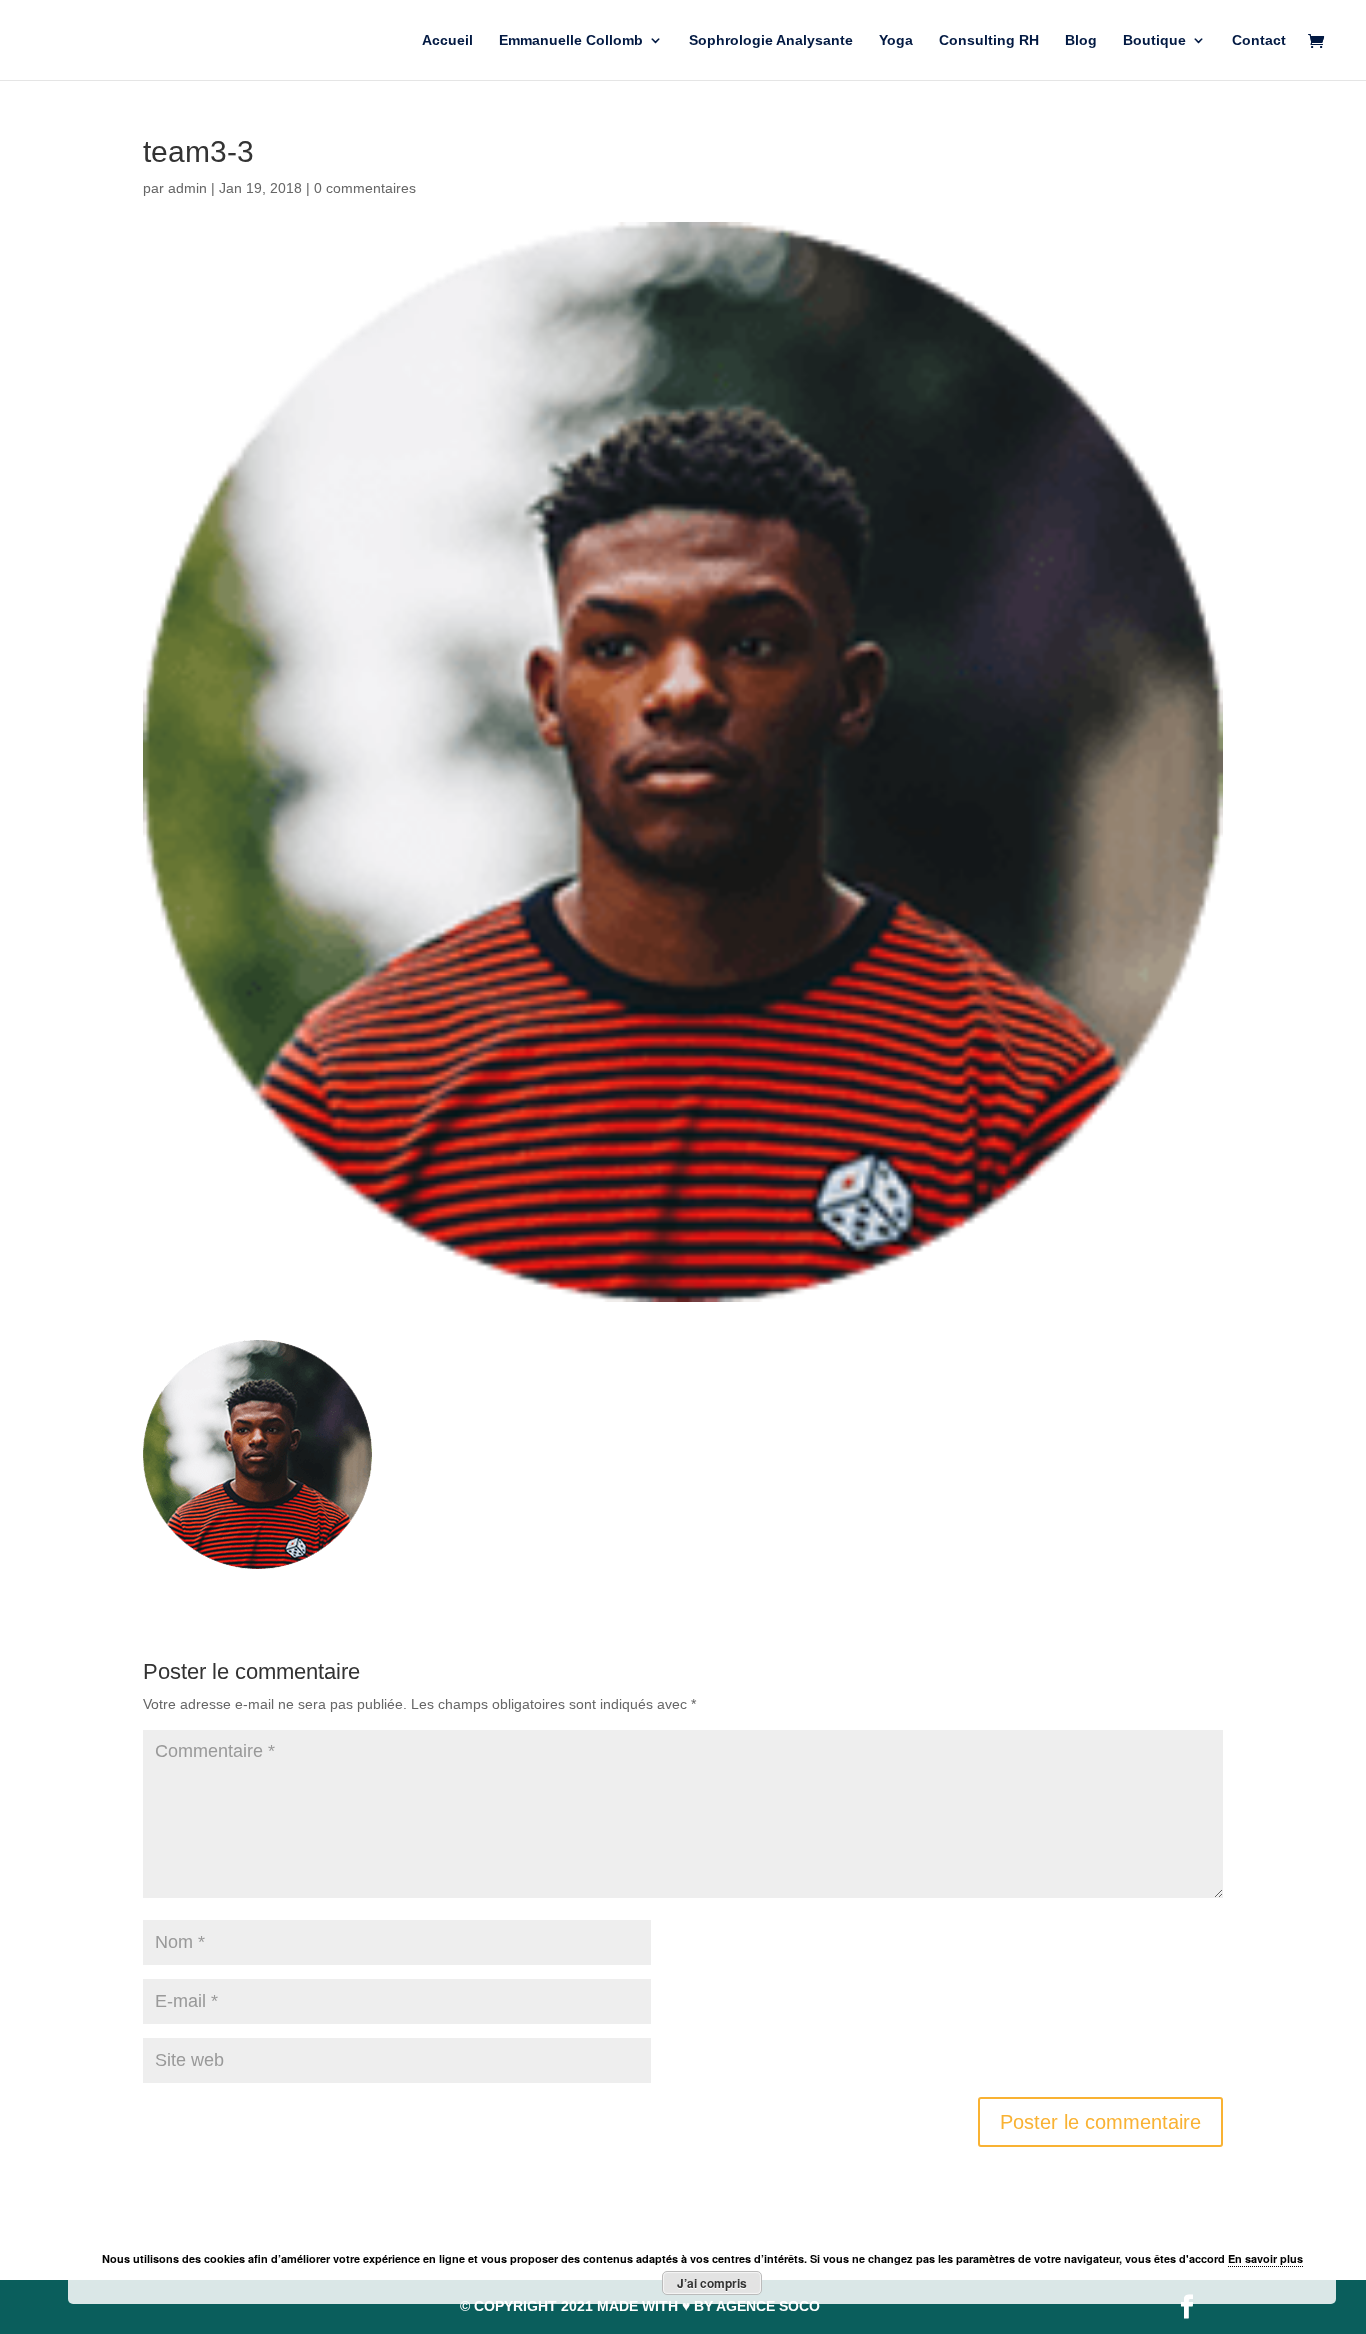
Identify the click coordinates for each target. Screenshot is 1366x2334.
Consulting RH (989, 40)
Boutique (1154, 40)
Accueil (447, 40)
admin (187, 188)
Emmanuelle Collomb (571, 40)
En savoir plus (1265, 2258)
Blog (1081, 40)
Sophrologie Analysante (771, 40)
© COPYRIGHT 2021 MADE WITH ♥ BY (640, 2306)
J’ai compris (712, 2283)
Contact (1259, 40)
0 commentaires (365, 188)
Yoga (896, 40)
